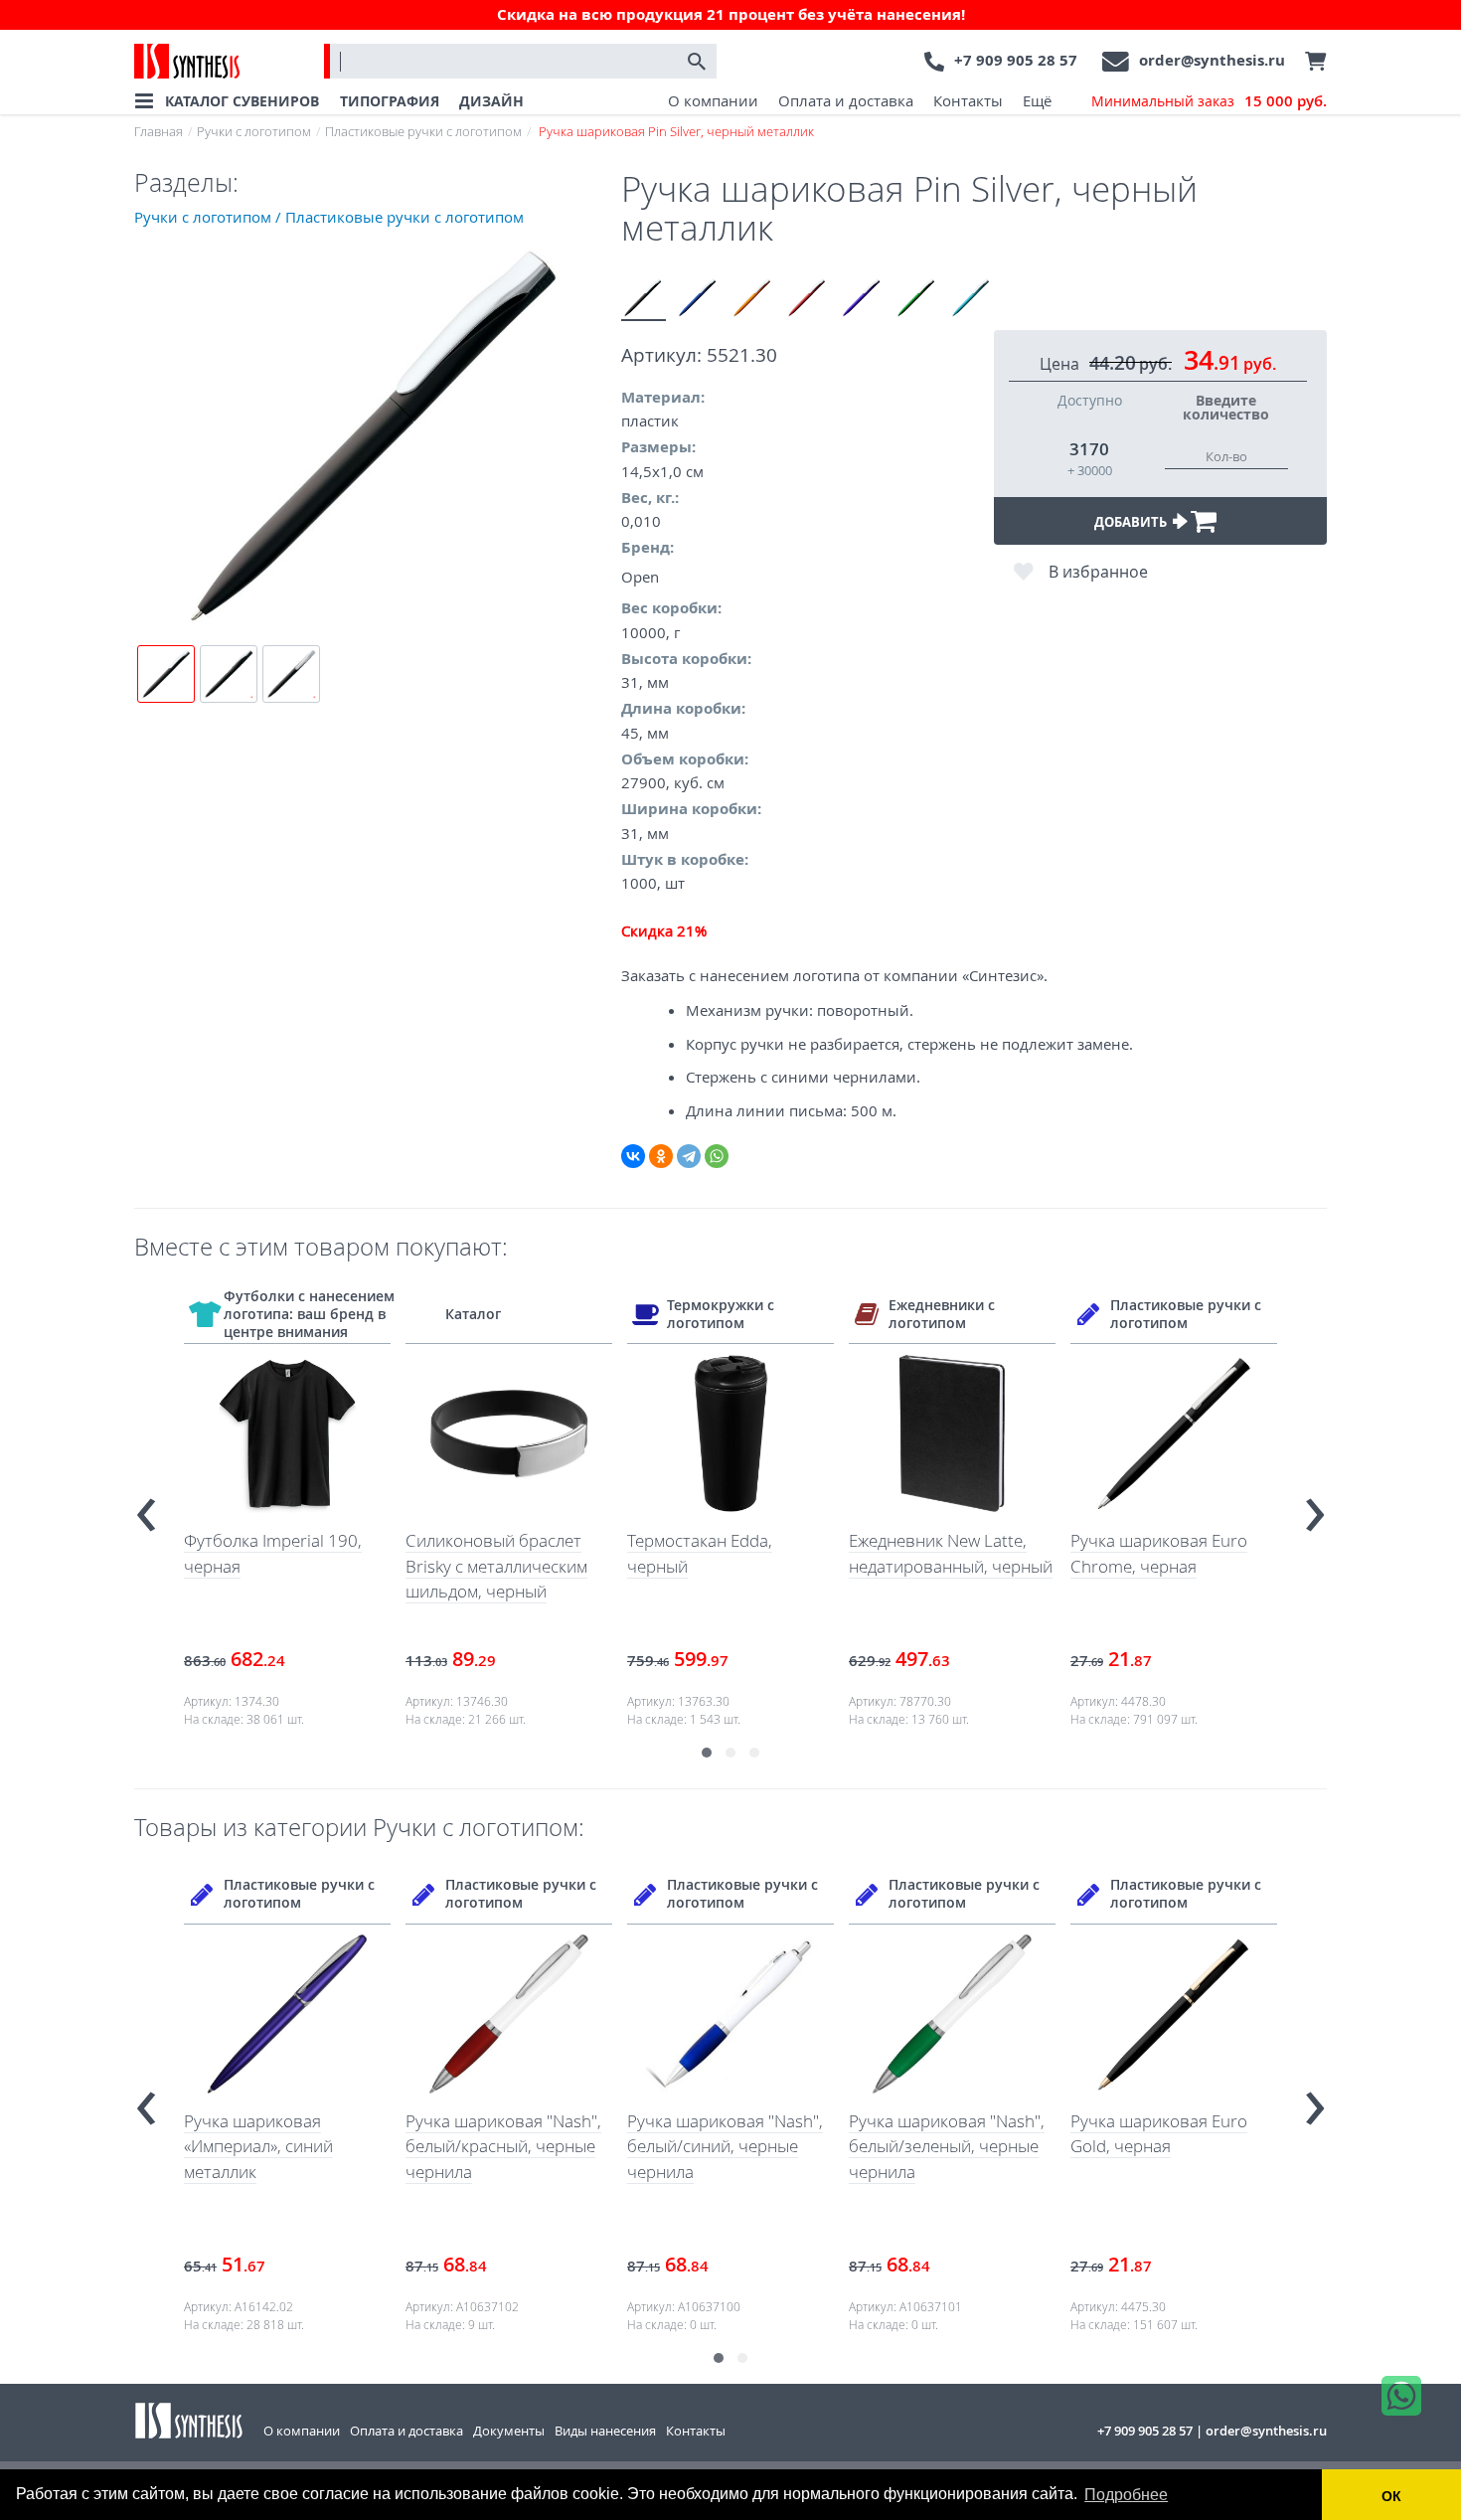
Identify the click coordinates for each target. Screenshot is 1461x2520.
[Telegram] (689, 1156)
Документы (509, 2431)
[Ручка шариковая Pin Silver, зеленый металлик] (917, 299)
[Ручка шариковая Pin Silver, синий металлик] (698, 299)
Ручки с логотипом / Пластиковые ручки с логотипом (329, 217)
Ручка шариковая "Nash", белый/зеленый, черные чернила (725, 2146)
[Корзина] (1311, 62)
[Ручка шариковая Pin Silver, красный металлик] (808, 299)
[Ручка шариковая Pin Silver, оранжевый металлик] (753, 299)
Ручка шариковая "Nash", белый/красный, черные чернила (282, 2146)
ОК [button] (1391, 2496)
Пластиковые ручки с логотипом (423, 131)
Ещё (1037, 100)
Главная (159, 131)
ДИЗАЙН (491, 101)
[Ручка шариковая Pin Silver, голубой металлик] (972, 299)
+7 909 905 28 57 (1016, 60)
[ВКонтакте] (633, 1156)
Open (640, 577)
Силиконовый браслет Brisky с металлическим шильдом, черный (275, 1566)
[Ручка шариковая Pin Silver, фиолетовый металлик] (862, 299)
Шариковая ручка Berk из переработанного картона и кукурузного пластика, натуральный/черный (1171, 2172)
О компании (713, 100)
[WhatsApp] (717, 1156)
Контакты (968, 100)
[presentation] (146, 1507)
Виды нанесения (605, 2431)
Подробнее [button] (1126, 2495)
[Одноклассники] (661, 1156)
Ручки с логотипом (254, 131)
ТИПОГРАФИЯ (390, 101)
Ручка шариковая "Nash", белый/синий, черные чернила (503, 2146)
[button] (707, 1753)
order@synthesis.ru (1212, 60)
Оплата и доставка (846, 100)
